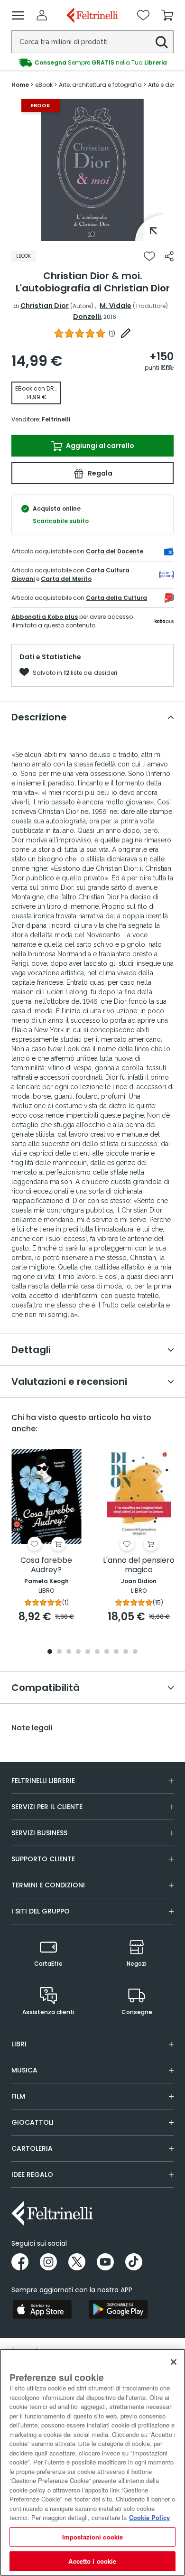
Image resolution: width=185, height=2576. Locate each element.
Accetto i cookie (92, 2561)
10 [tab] (135, 1652)
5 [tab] (88, 1652)
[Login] (42, 15)
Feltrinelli (56, 419)
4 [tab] (78, 1652)
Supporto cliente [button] (43, 1859)
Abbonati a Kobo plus (45, 617)
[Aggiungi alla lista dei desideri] (149, 256)
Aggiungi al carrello (99, 446)
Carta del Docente (115, 551)
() (112, 333)
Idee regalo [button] (32, 2175)
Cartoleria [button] (32, 2148)
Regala (99, 473)
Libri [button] (19, 2044)
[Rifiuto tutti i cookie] (174, 2362)
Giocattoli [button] (32, 2122)
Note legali (32, 1728)
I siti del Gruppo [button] (41, 1911)
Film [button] (18, 2096)
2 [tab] (59, 1652)
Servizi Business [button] (39, 1833)
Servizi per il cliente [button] (47, 1807)
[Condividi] (169, 256)
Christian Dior (45, 306)
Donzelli (87, 317)
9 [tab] (126, 1652)
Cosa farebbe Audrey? (46, 1565)
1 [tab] (92, 234)
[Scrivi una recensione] (126, 333)
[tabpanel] (92, 170)
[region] (92, 2462)
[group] (92, 62)
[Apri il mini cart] (167, 15)
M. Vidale (116, 306)
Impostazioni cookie (92, 2537)
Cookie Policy (149, 2517)
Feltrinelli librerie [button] (43, 1781)
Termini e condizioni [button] (48, 1885)
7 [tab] (107, 1652)
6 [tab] (97, 1652)
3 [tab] (69, 1652)
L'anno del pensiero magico (139, 1565)
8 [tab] (116, 1652)
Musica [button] (24, 2070)
